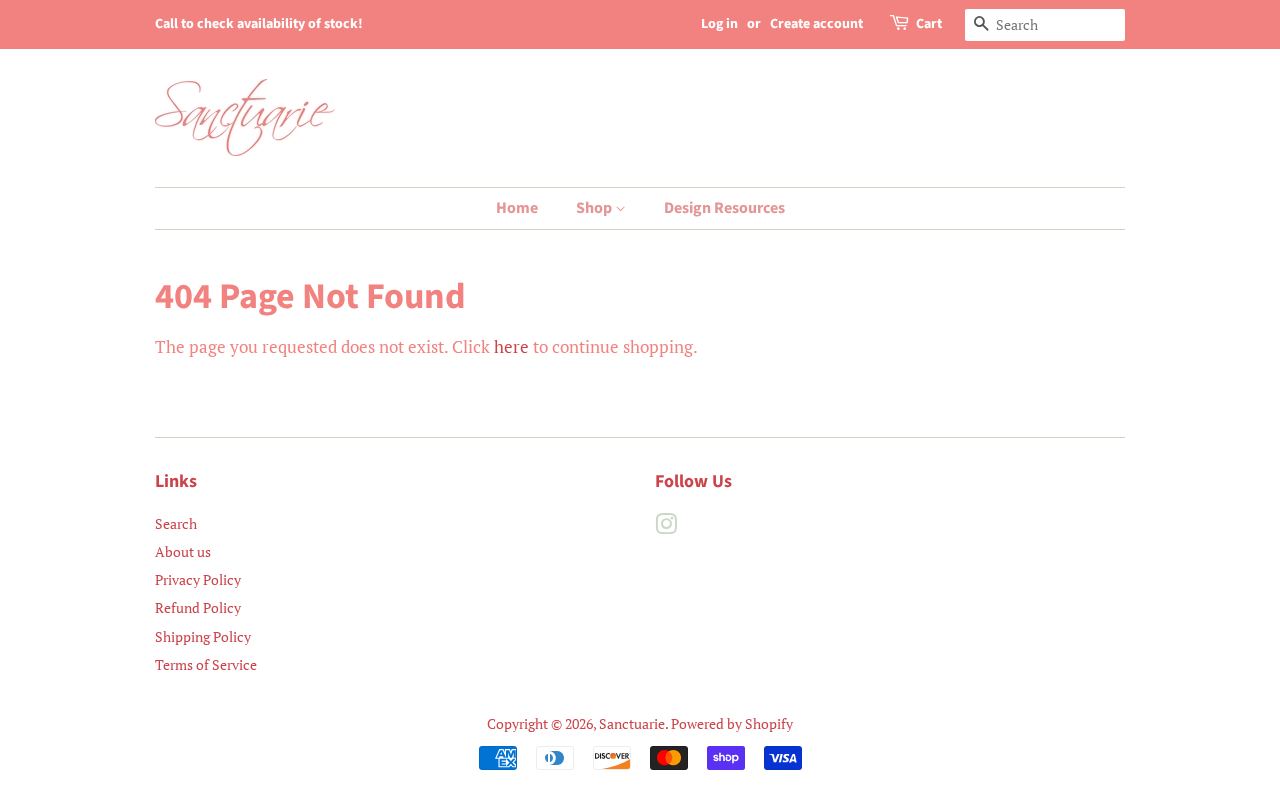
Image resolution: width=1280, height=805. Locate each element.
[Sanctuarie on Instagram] (666, 527)
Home (517, 208)
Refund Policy (198, 607)
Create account (816, 24)
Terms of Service (206, 664)
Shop (595, 208)
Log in (719, 24)
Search (176, 523)
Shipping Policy (203, 636)
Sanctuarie (632, 723)
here (511, 346)
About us (183, 551)
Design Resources (724, 208)
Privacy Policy (198, 579)
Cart (929, 24)
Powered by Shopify (732, 723)
